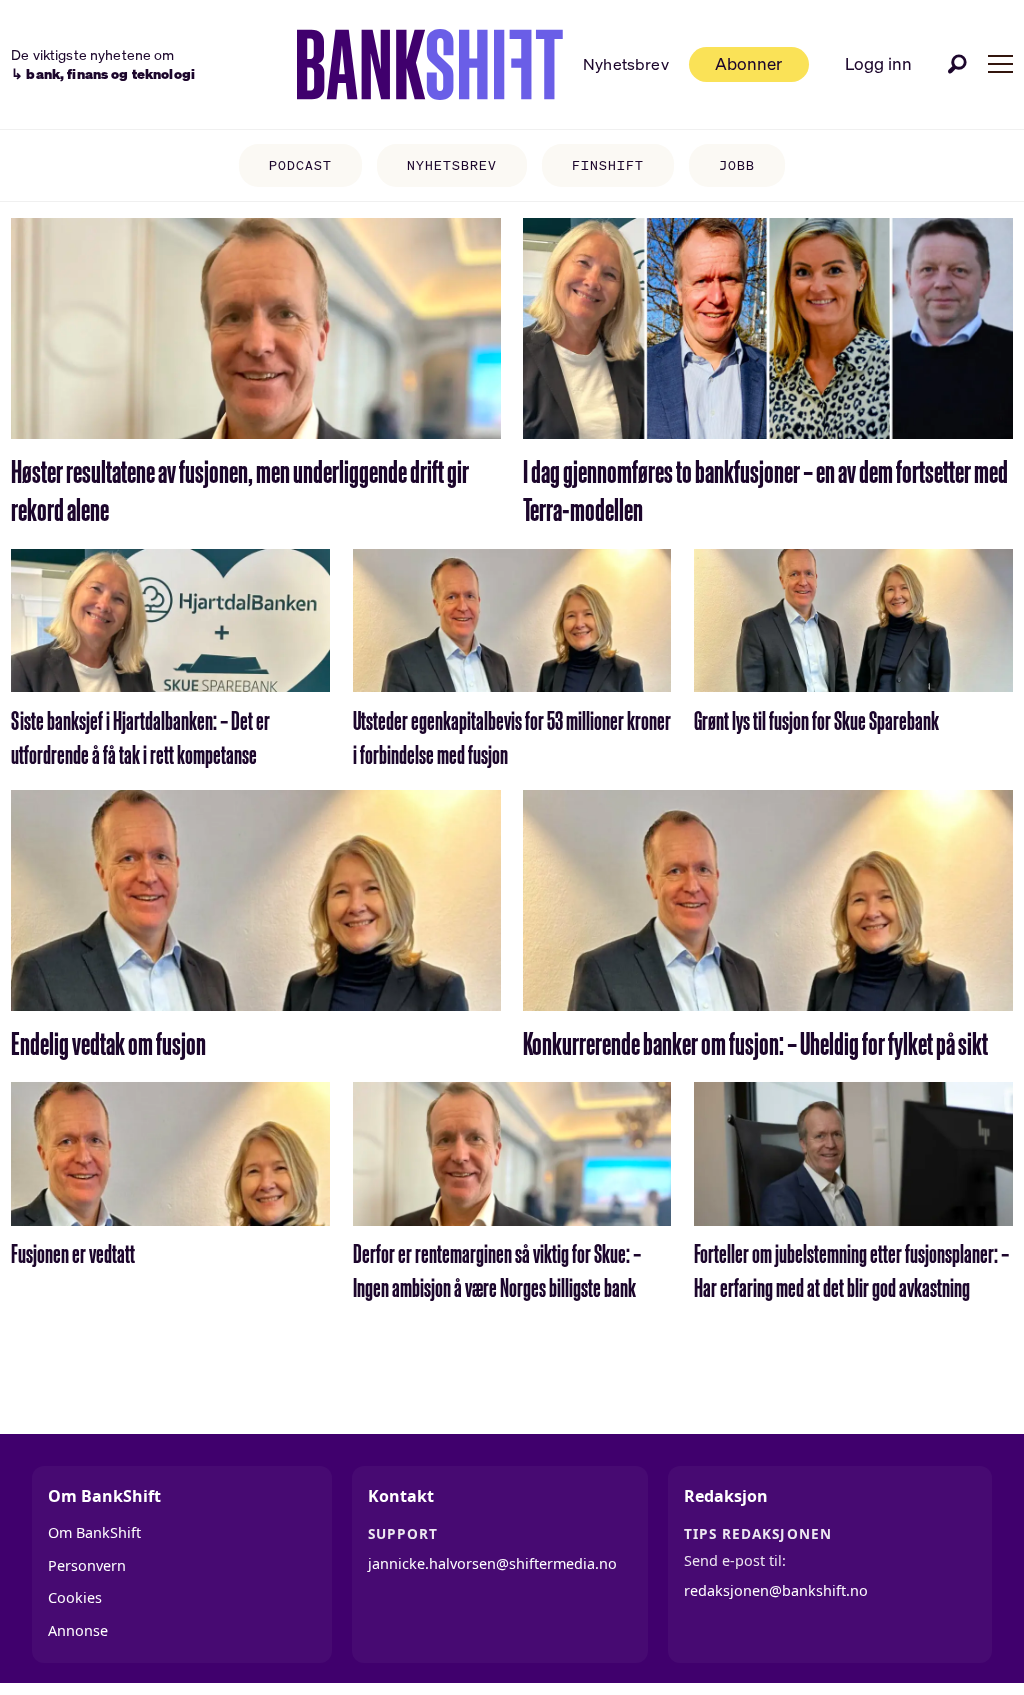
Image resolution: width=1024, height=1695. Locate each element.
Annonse (78, 1630)
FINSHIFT (608, 165)
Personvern (87, 1565)
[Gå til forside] (430, 65)
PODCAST (300, 165)
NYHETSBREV (452, 165)
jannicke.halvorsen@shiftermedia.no (492, 1563)
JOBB (737, 165)
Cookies (75, 1597)
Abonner (748, 63)
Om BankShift (94, 1532)
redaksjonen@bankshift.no (776, 1590)
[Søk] (958, 64)
